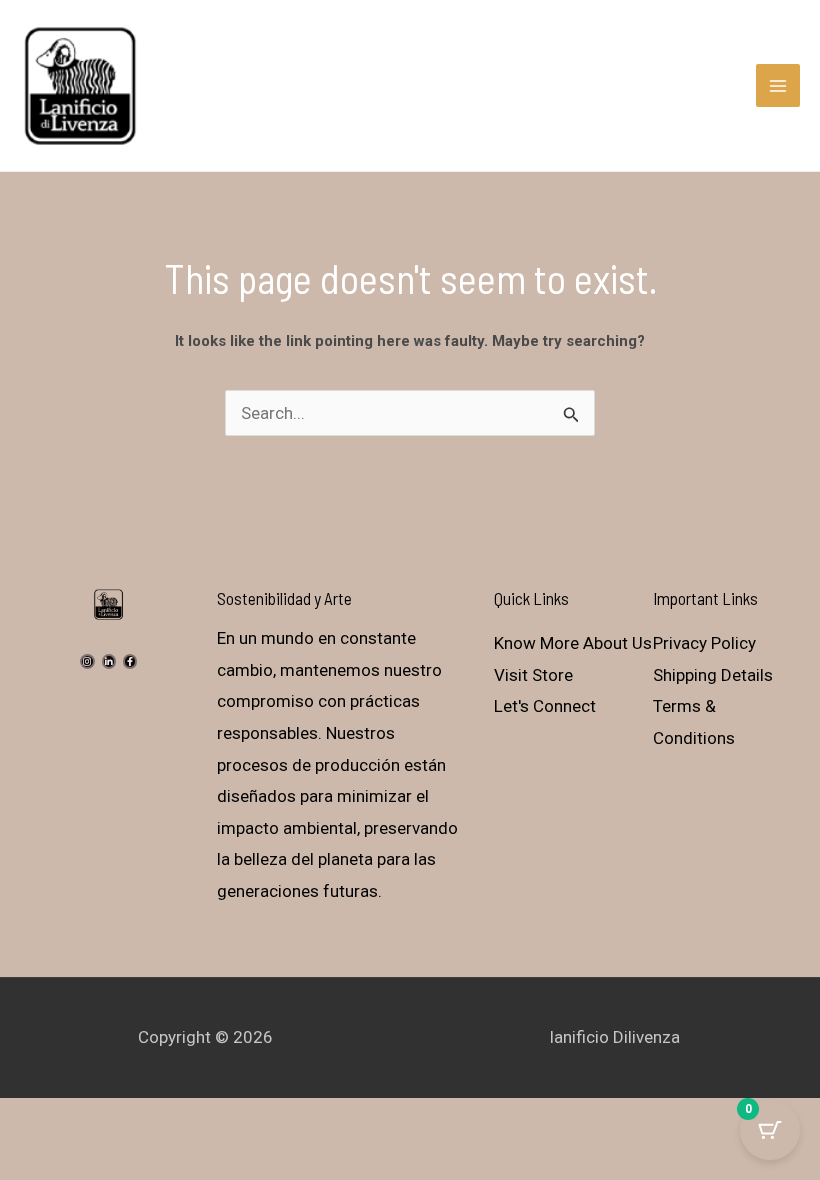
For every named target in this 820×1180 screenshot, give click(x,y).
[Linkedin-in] (109, 661)
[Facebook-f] (130, 661)
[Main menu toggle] (778, 86)
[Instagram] (87, 661)
